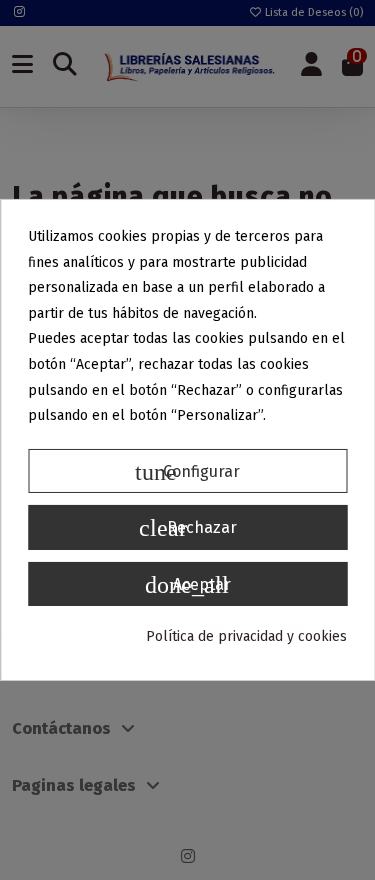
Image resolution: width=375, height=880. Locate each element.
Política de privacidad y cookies (246, 636)
